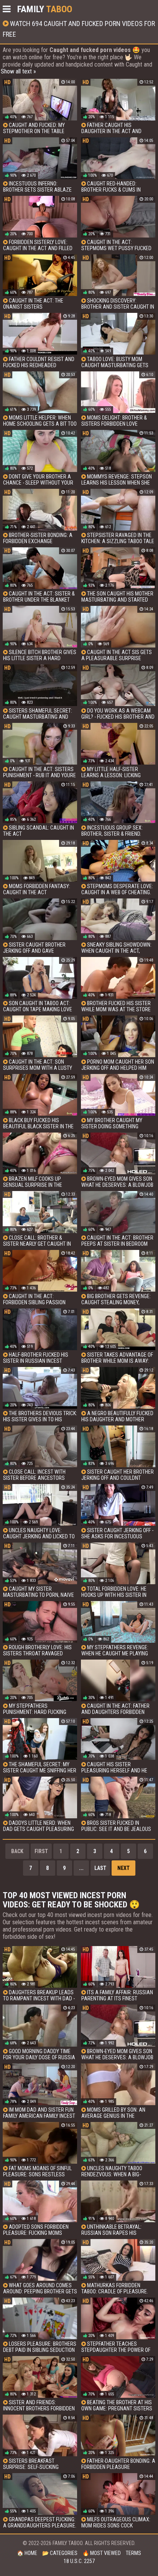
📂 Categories (60, 2553)
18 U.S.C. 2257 (79, 2561)
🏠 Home (27, 2553)
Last (100, 1868)
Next (123, 1868)
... (81, 1868)
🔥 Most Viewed (102, 2553)
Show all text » (18, 71)
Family (45, 9)
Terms (133, 2553)
